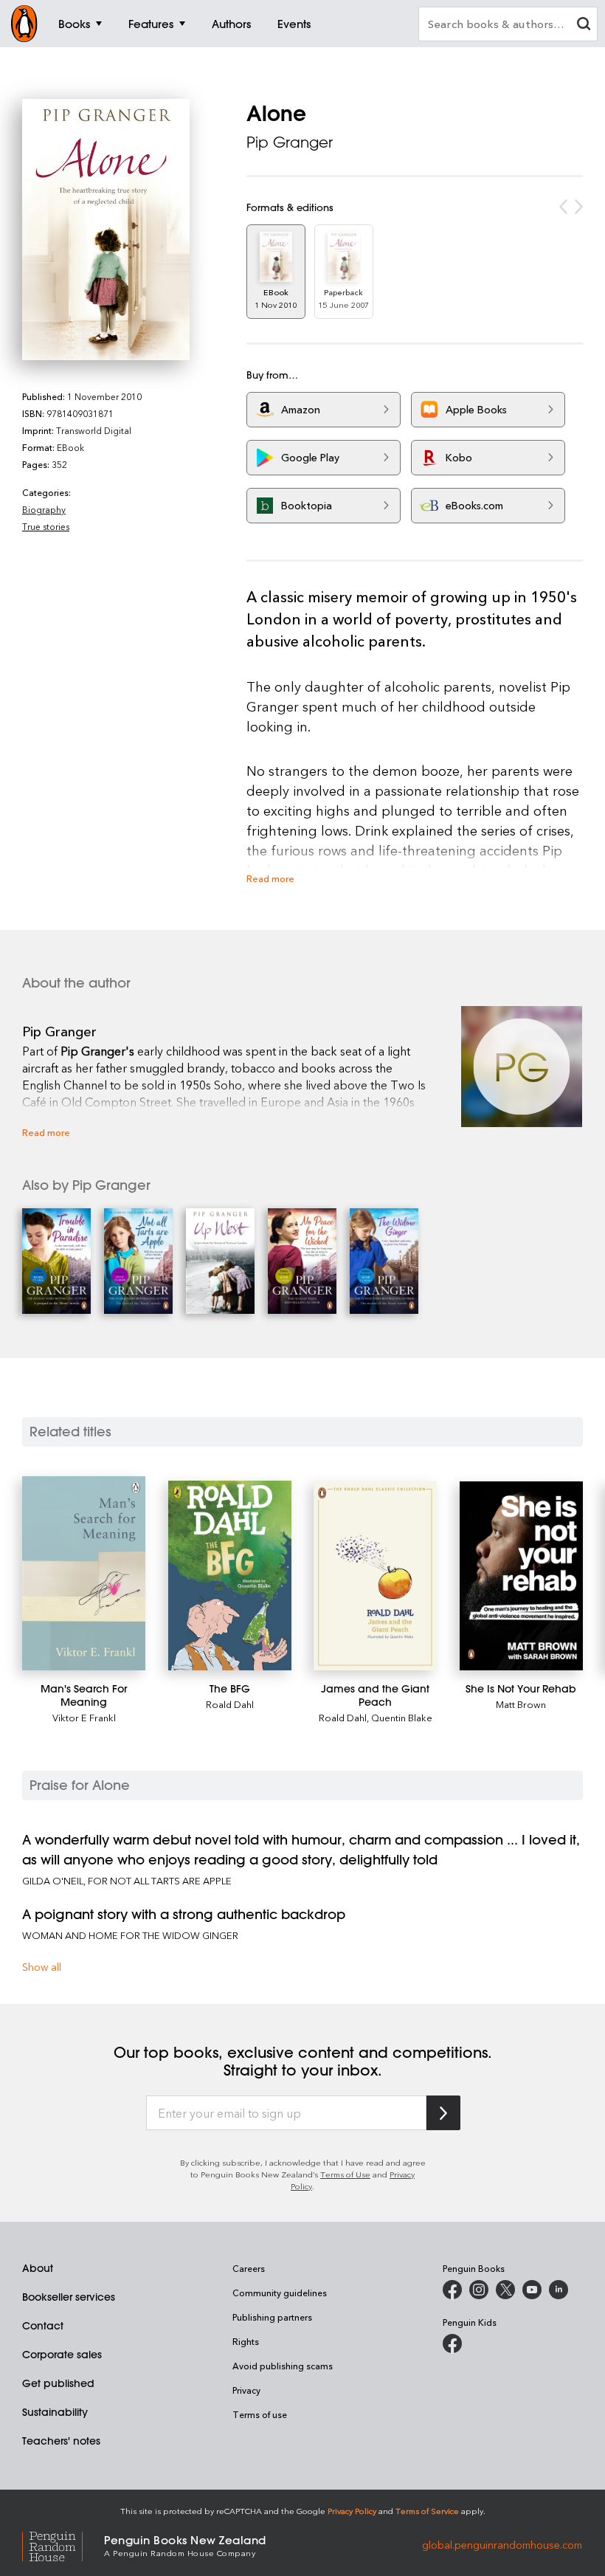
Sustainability (55, 2412)
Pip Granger (290, 142)
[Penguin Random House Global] (63, 2545)
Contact (43, 2326)
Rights (246, 2341)
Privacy (246, 2390)
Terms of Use (345, 2174)
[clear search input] (584, 25)
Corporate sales (62, 2355)
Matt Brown (521, 1704)
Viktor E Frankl (84, 1717)
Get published (58, 2383)
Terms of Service (427, 2511)
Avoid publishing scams (283, 2366)
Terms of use (260, 2414)
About (38, 2268)
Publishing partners (272, 2317)
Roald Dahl (230, 1704)
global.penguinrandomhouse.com (502, 2545)
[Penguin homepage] (24, 24)
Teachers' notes (61, 2441)
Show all (42, 1967)
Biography (44, 509)
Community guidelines (280, 2293)
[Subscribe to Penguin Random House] (443, 2113)
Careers (249, 2268)
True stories (46, 526)
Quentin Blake (402, 1717)
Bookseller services (69, 2297)
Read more (270, 878)
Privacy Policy (352, 2511)
